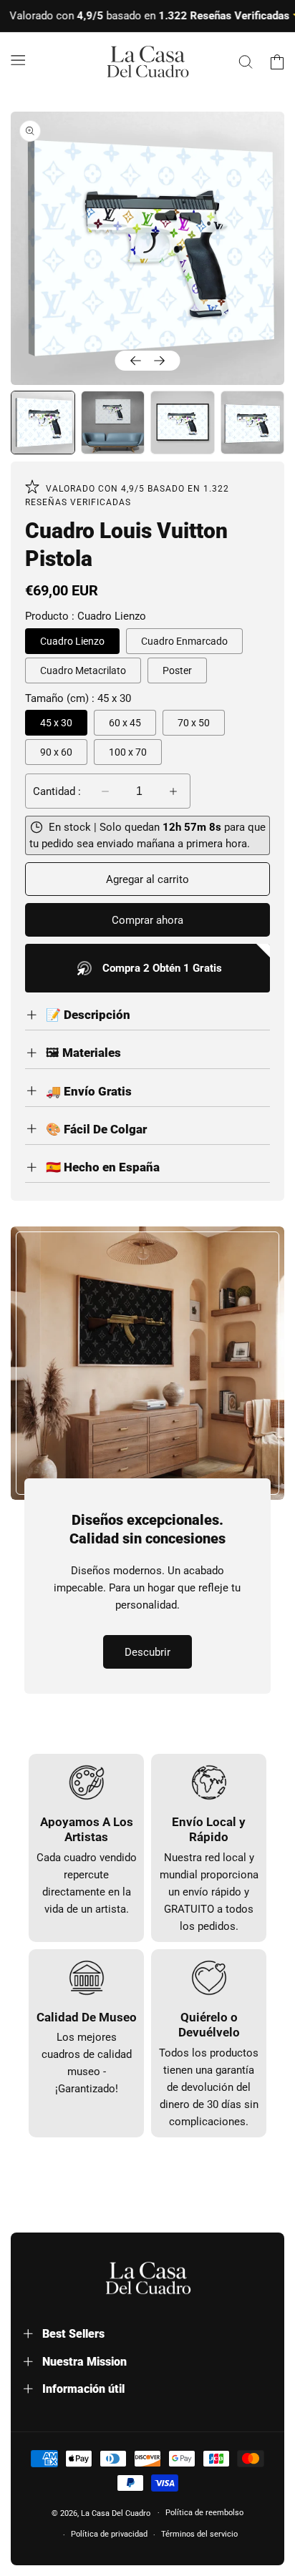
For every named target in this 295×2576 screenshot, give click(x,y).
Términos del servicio (199, 2534)
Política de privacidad (109, 2534)
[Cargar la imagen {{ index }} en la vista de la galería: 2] (113, 423)
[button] (18, 59)
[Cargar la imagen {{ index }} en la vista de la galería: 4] (253, 423)
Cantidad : (57, 791)
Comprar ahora (147, 920)
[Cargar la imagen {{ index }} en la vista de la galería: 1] (43, 423)
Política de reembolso (204, 2513)
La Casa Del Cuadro (116, 2513)
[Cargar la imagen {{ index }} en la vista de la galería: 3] (183, 423)
